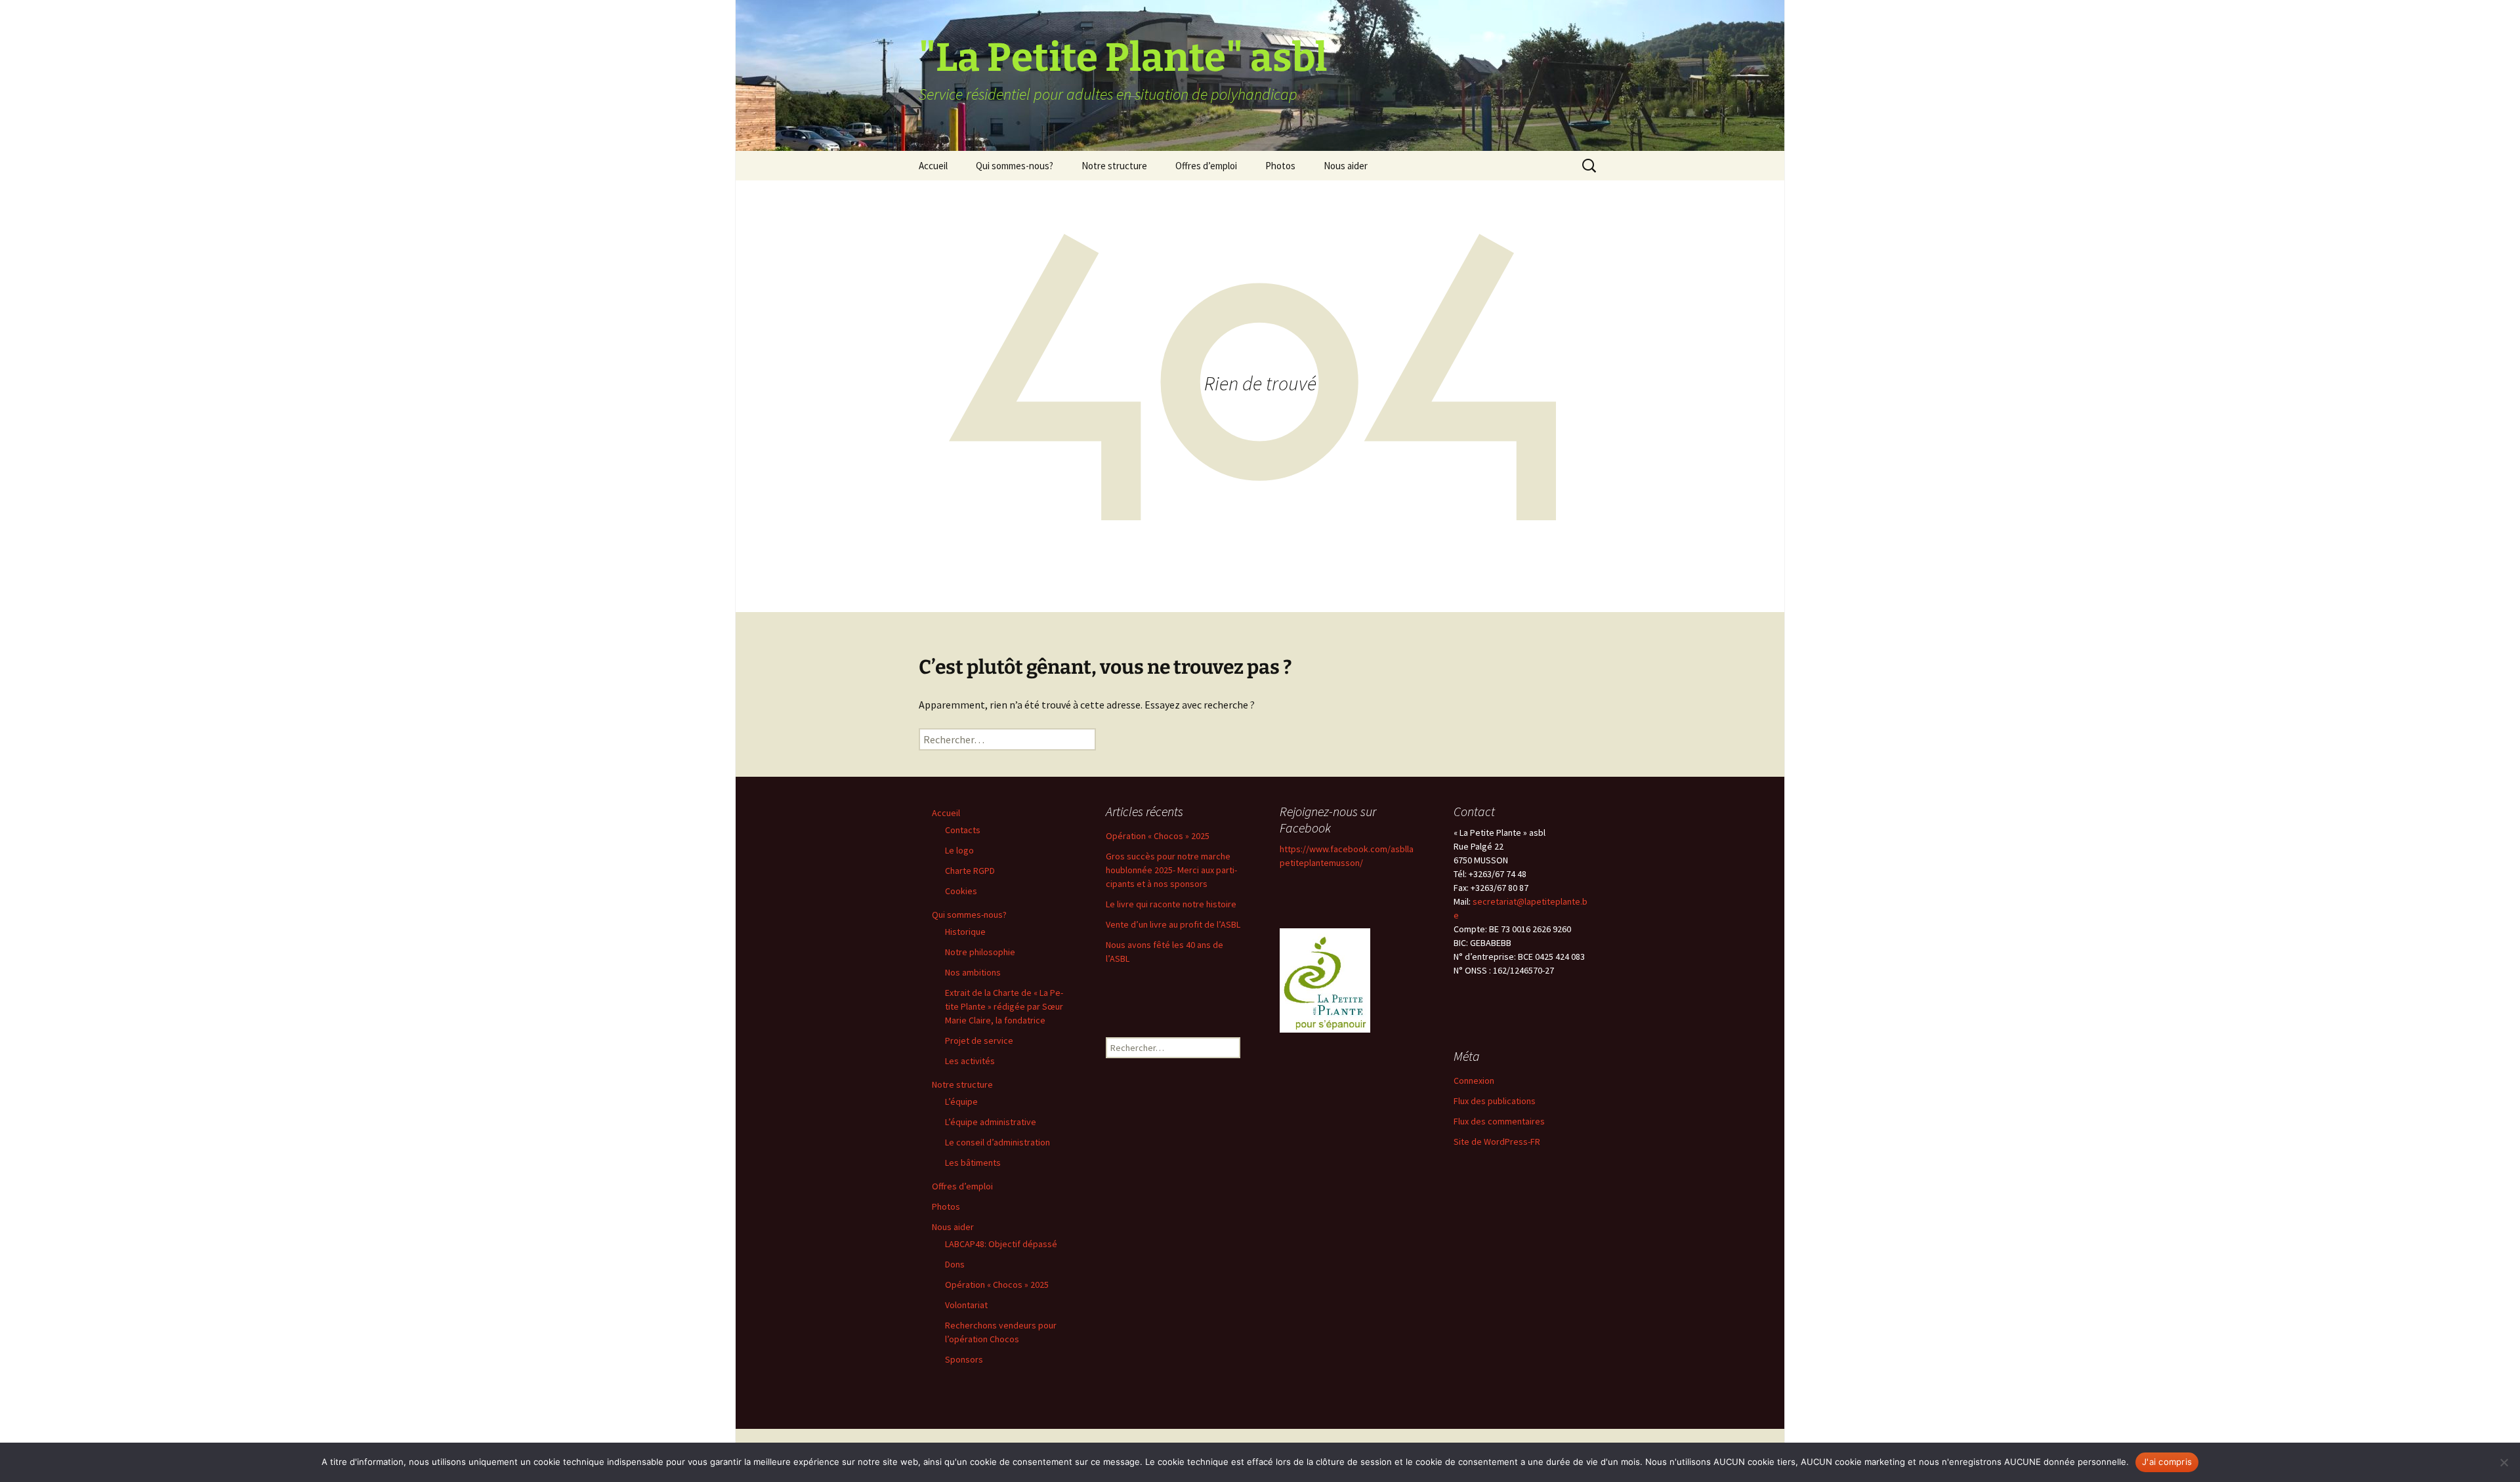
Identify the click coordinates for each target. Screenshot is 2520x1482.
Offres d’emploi (1206, 166)
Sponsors (964, 1359)
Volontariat (966, 1305)
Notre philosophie (980, 952)
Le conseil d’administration (997, 1142)
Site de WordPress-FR (1497, 1142)
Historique (965, 932)
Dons (955, 1264)
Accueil (933, 166)
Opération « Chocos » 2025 (997, 1285)
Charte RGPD (970, 871)
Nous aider (1346, 166)
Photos (1280, 166)
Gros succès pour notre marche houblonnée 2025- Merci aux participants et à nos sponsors (1171, 870)
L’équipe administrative (991, 1122)
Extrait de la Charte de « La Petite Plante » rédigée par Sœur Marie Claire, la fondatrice (1004, 1006)
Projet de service (979, 1040)
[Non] (2504, 1462)
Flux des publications (1495, 1101)
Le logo (959, 850)
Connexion (1474, 1081)
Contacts (963, 830)
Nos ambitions (973, 972)
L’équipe (961, 1101)
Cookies (961, 891)
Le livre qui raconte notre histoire (1171, 904)
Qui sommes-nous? (1015, 166)
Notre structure (1114, 166)
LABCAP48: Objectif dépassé (1001, 1244)
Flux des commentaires (1499, 1121)
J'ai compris (2167, 1462)
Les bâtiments (973, 1163)
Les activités (970, 1061)
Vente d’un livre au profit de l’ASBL (1173, 924)
